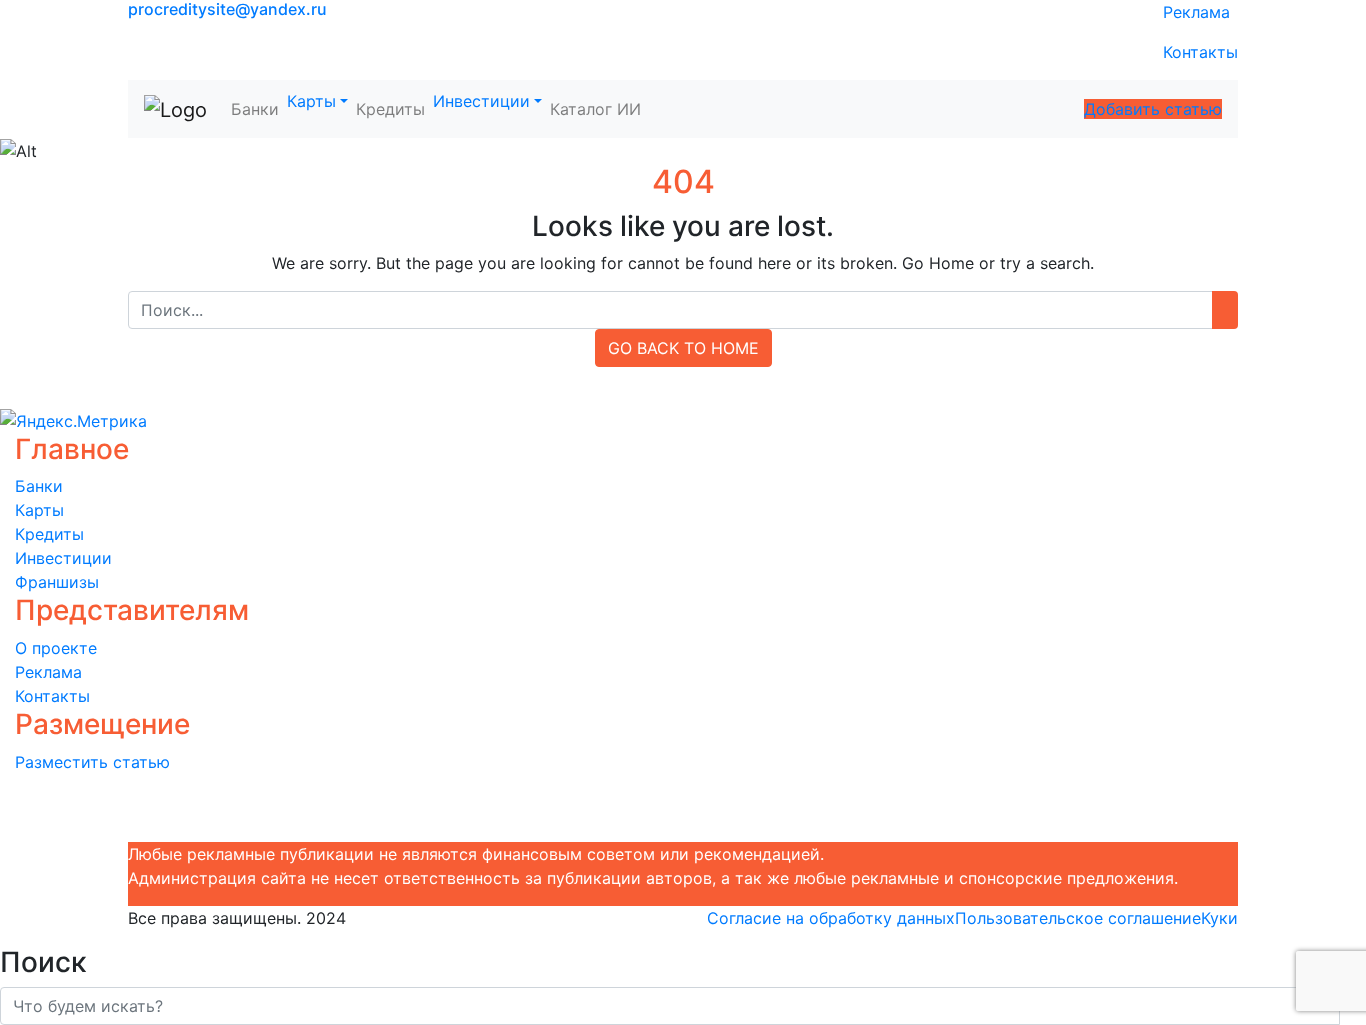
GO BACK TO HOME (683, 348)
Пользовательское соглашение (1078, 918)
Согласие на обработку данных (831, 918)
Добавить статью (1153, 109)
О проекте (56, 648)
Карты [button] (311, 101)
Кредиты (390, 109)
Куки (1219, 918)
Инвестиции (63, 558)
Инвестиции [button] (481, 101)
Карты (39, 510)
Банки (255, 109)
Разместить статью (92, 762)
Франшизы (57, 582)
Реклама (1196, 12)
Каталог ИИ (595, 109)
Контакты (1200, 52)
